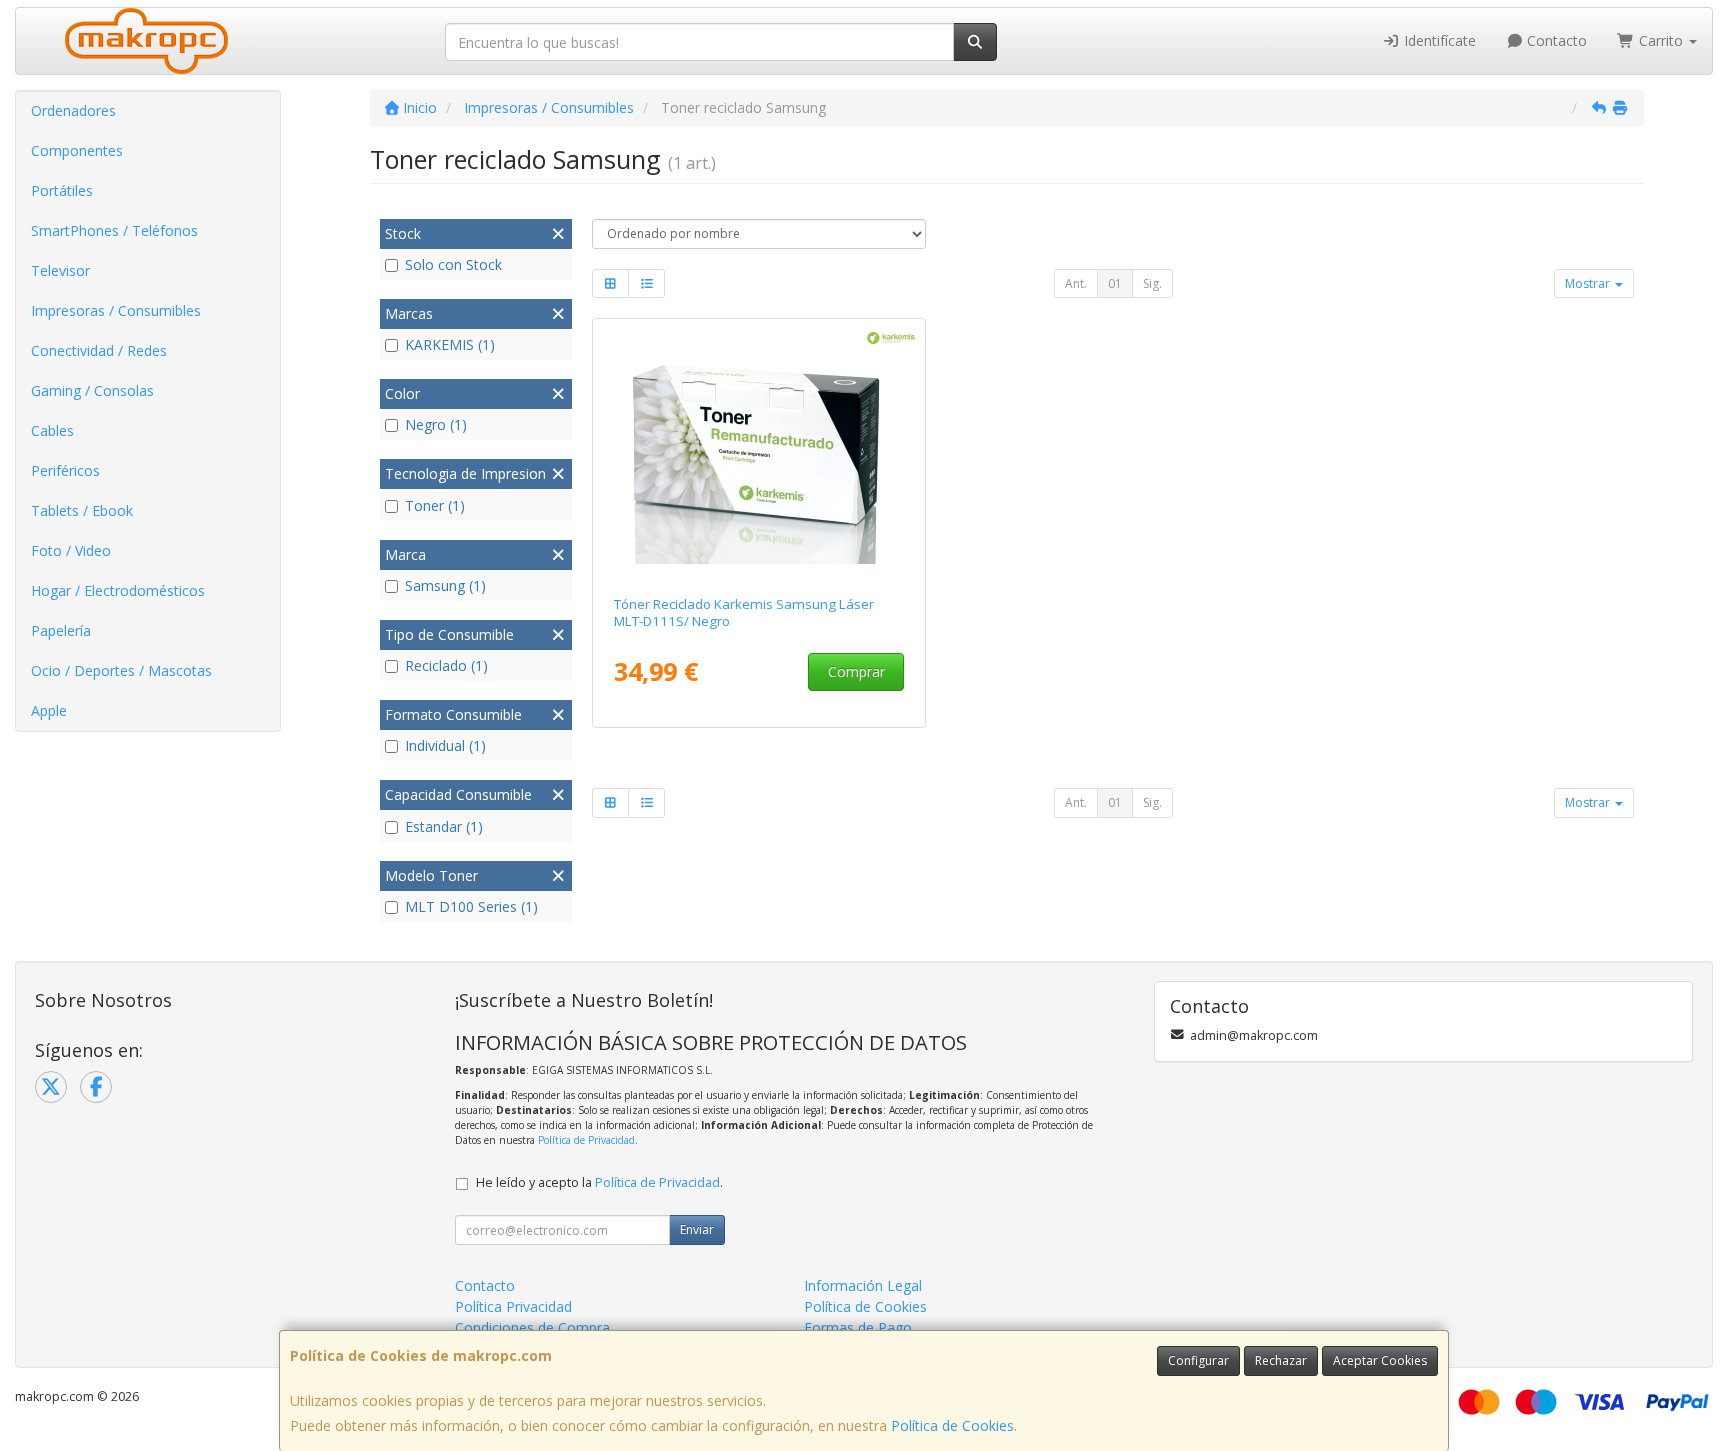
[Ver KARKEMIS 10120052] (759, 453)
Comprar (856, 671)
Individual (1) (445, 745)
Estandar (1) (444, 826)
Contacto (1555, 40)
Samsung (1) (445, 585)
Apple (49, 710)
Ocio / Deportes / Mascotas (121, 670)
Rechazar (1281, 1360)
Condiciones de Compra (532, 1327)
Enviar (697, 1229)
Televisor (60, 270)
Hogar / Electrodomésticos (118, 590)
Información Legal (863, 1285)
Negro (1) (436, 424)
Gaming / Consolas (92, 390)
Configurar (1198, 1360)
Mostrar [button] (1589, 283)
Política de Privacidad (586, 1140)
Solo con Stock (453, 264)
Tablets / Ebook (82, 510)
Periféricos (65, 470)
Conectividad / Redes (99, 350)
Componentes (77, 150)
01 (1115, 283)
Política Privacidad (513, 1306)
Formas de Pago (858, 1327)
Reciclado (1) (446, 665)
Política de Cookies (952, 1425)
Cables (52, 430)
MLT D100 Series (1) (471, 906)
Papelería (61, 630)
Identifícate (1438, 40)
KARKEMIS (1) (450, 344)
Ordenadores (73, 110)
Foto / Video (71, 550)
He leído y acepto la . (599, 1182)
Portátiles (62, 190)
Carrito (1661, 40)
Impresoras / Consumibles (116, 310)
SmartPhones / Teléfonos (114, 230)
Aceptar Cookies (1380, 1360)
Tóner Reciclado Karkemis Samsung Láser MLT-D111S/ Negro (744, 612)
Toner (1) (435, 505)
